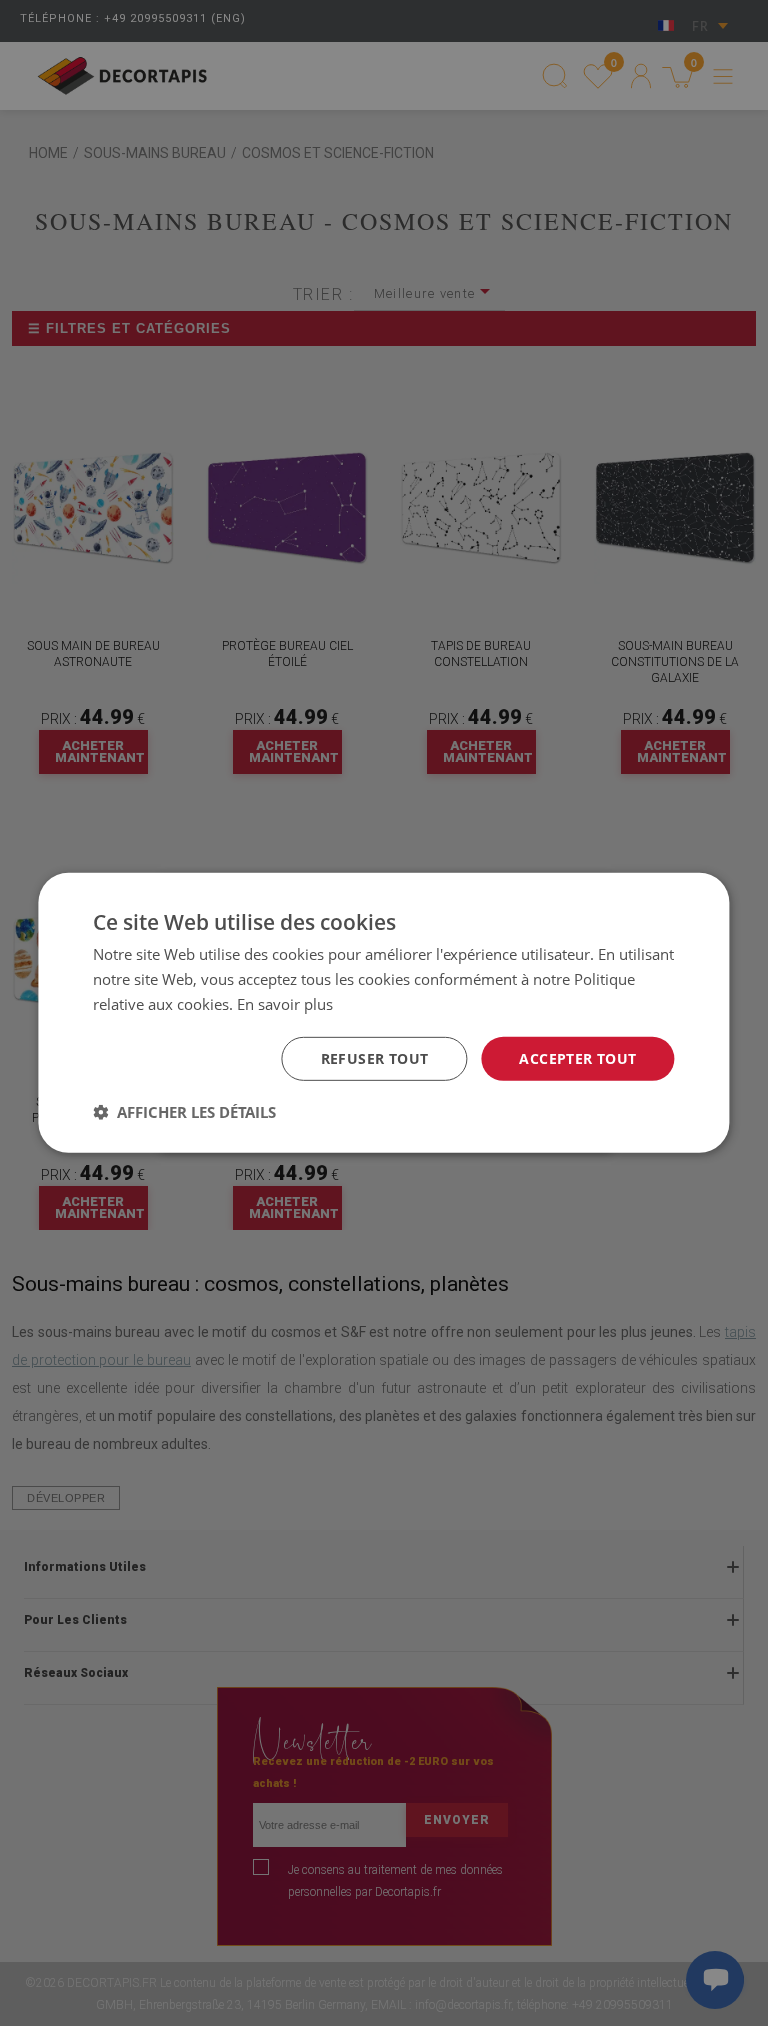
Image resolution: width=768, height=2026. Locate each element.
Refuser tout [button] (375, 1057)
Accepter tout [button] (577, 1057)
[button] (184, 1112)
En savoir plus (285, 1004)
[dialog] (383, 1013)
